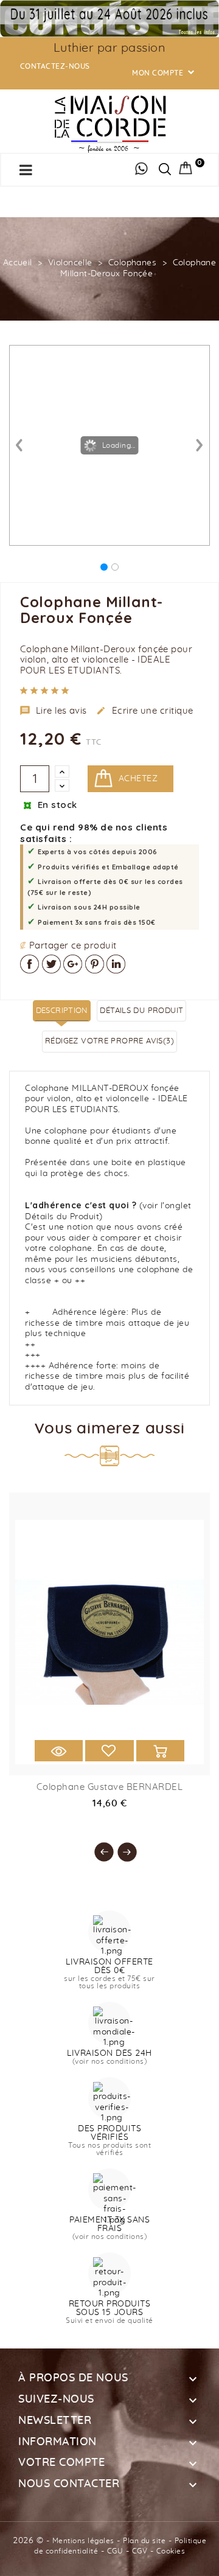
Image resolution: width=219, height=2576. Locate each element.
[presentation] (98, 1846)
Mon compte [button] (164, 73)
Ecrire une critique (145, 711)
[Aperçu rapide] (59, 1751)
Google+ (73, 964)
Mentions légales (83, 2541)
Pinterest (95, 964)
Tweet (51, 964)
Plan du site (144, 2541)
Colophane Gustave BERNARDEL (110, 1787)
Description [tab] (62, 1011)
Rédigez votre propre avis (109, 1041)
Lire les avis (54, 711)
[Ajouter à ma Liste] (109, 1751)
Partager (30, 964)
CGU (115, 2551)
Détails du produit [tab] (141, 1011)
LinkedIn (116, 964)
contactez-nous (55, 66)
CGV (140, 2551)
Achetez (138, 779)
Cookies (171, 2551)
